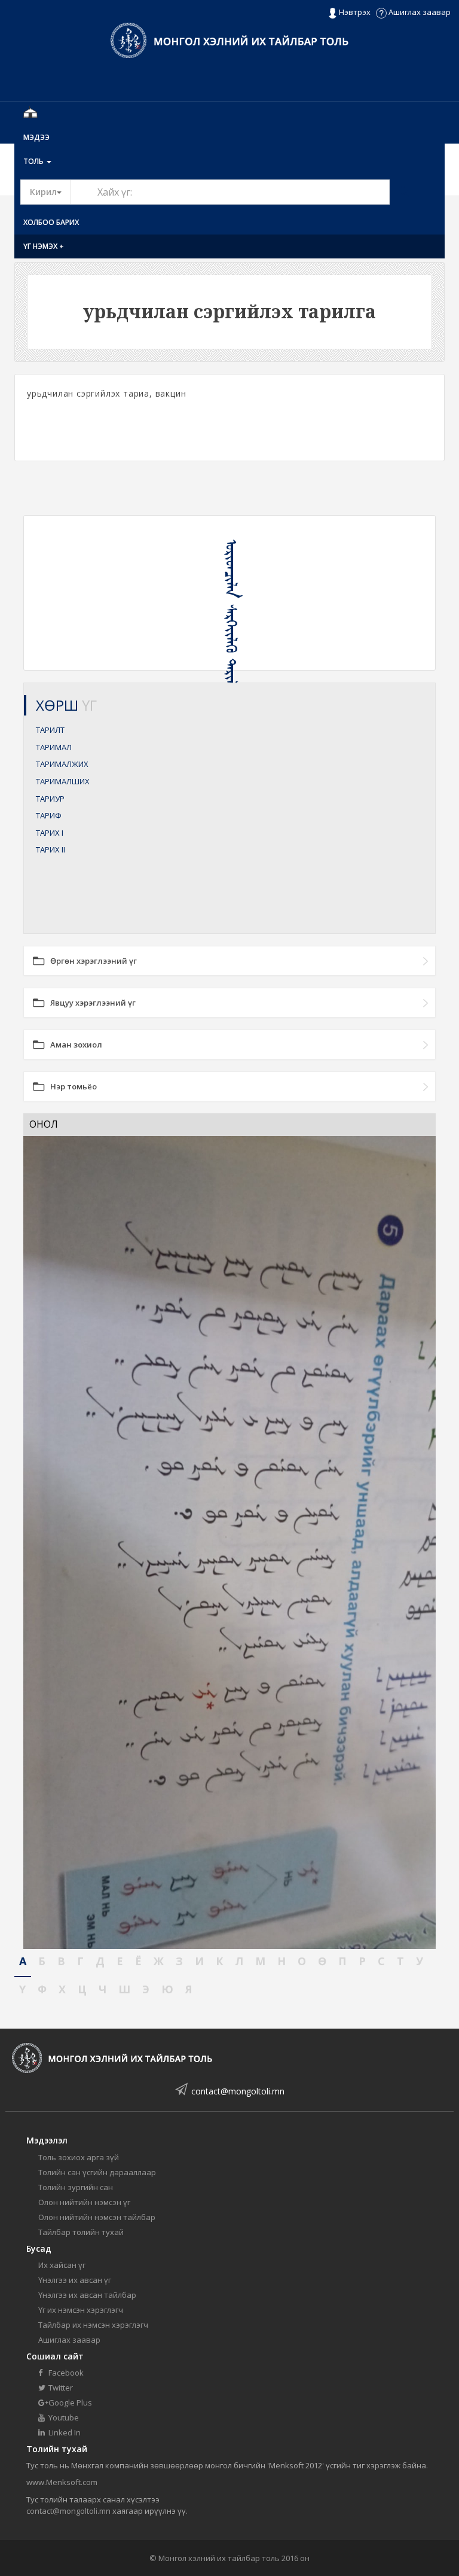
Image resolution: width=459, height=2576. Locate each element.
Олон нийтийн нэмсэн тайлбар (97, 2217)
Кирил (51, 191)
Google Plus (69, 2403)
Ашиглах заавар (419, 12)
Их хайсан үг (62, 2265)
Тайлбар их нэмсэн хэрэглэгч (93, 2325)
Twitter (60, 2388)
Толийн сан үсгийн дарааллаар (97, 2172)
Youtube (63, 2417)
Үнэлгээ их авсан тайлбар (87, 2295)
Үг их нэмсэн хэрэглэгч (81, 2310)
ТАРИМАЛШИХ (63, 781)
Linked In (64, 2432)
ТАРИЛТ (50, 730)
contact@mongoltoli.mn (238, 2091)
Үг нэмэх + (44, 246)
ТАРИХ (50, 833)
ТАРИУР (50, 799)
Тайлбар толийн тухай (81, 2232)
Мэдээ (36, 137)
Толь (34, 161)
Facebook (65, 2373)
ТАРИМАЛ (54, 747)
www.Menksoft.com (62, 2482)
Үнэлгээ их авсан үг (75, 2280)
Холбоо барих (51, 222)
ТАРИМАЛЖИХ (62, 764)
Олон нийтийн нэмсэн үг (84, 2202)
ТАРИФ (49, 815)
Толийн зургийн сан (76, 2187)
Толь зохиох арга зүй (79, 2157)
